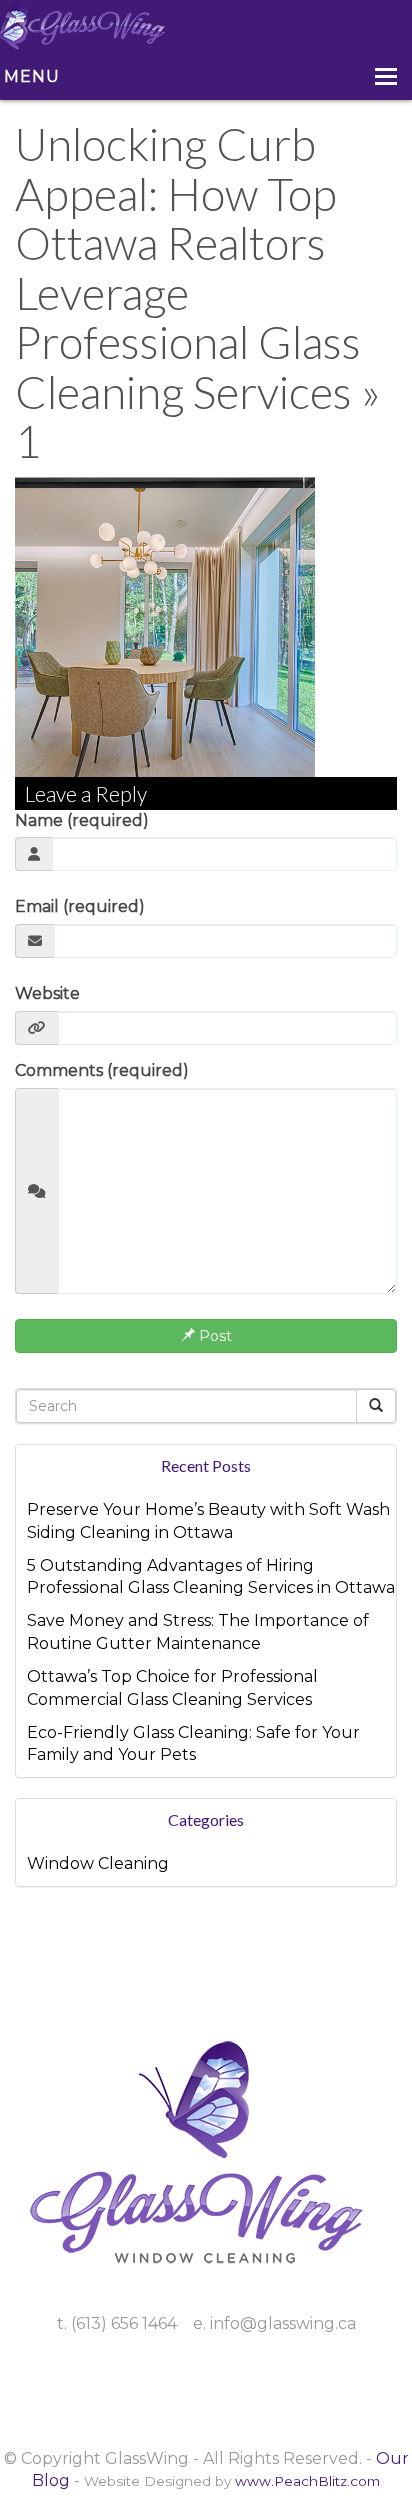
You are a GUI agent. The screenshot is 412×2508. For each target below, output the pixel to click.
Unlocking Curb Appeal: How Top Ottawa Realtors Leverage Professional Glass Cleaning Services (188, 268)
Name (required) (82, 820)
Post (213, 1336)
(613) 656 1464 (124, 2323)
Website (47, 993)
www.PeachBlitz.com (307, 2481)
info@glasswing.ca (283, 2323)
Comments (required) (102, 1070)
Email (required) (80, 906)
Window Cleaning (98, 1863)
